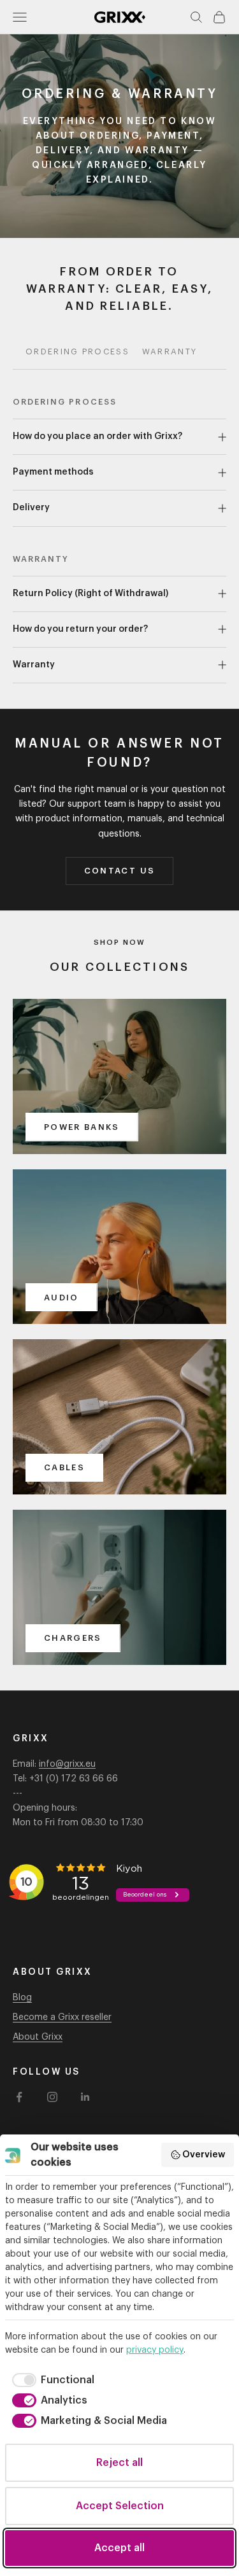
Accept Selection (120, 2506)
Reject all (119, 2463)
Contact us (119, 871)
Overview (204, 2155)
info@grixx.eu (67, 1764)
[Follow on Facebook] (19, 2097)
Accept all (119, 2548)
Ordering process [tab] (77, 352)
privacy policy (155, 2350)
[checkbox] (51, 2380)
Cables (64, 1467)
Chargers (73, 1638)
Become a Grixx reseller (62, 2017)
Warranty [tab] (170, 352)
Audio (62, 1298)
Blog (22, 1998)
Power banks (82, 1127)
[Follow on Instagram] (52, 2097)
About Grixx (38, 2037)
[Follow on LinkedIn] (85, 2097)
